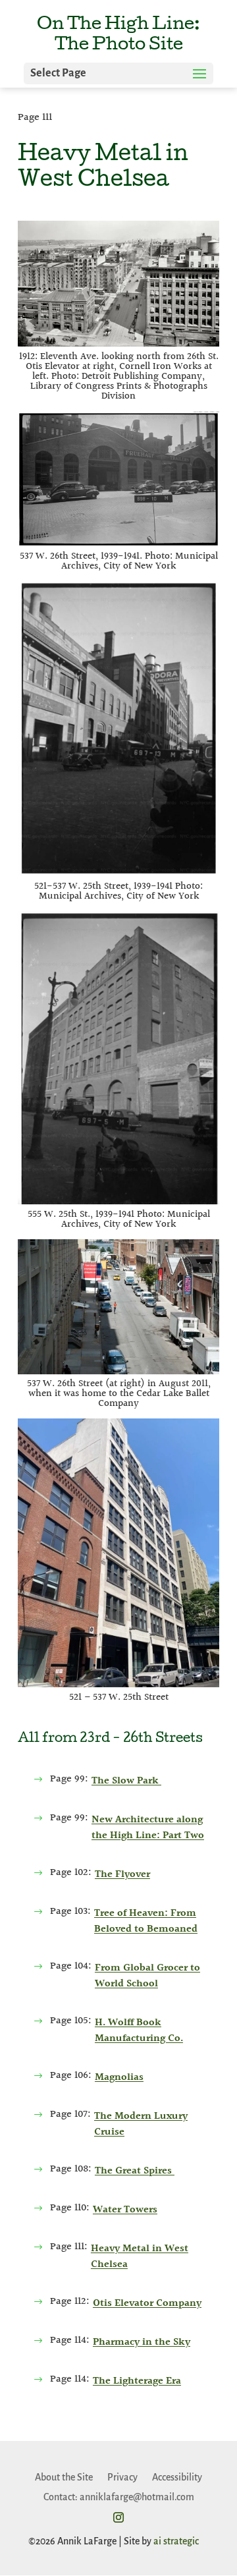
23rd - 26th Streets (141, 1739)
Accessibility (177, 2477)
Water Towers (125, 2210)
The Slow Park (126, 1781)
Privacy (122, 2477)
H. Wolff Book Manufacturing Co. (139, 2031)
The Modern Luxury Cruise (141, 2124)
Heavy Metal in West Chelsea (140, 2257)
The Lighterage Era (137, 2381)
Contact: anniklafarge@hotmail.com (119, 2497)
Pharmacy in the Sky (142, 2342)
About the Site (64, 2477)
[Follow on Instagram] (118, 2517)
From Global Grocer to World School (147, 1976)
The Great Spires (135, 2171)
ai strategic (176, 2541)
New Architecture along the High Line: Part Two (148, 1828)
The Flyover (122, 1875)
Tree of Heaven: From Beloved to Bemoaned (146, 1921)
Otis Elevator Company (147, 2304)
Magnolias (119, 2078)
